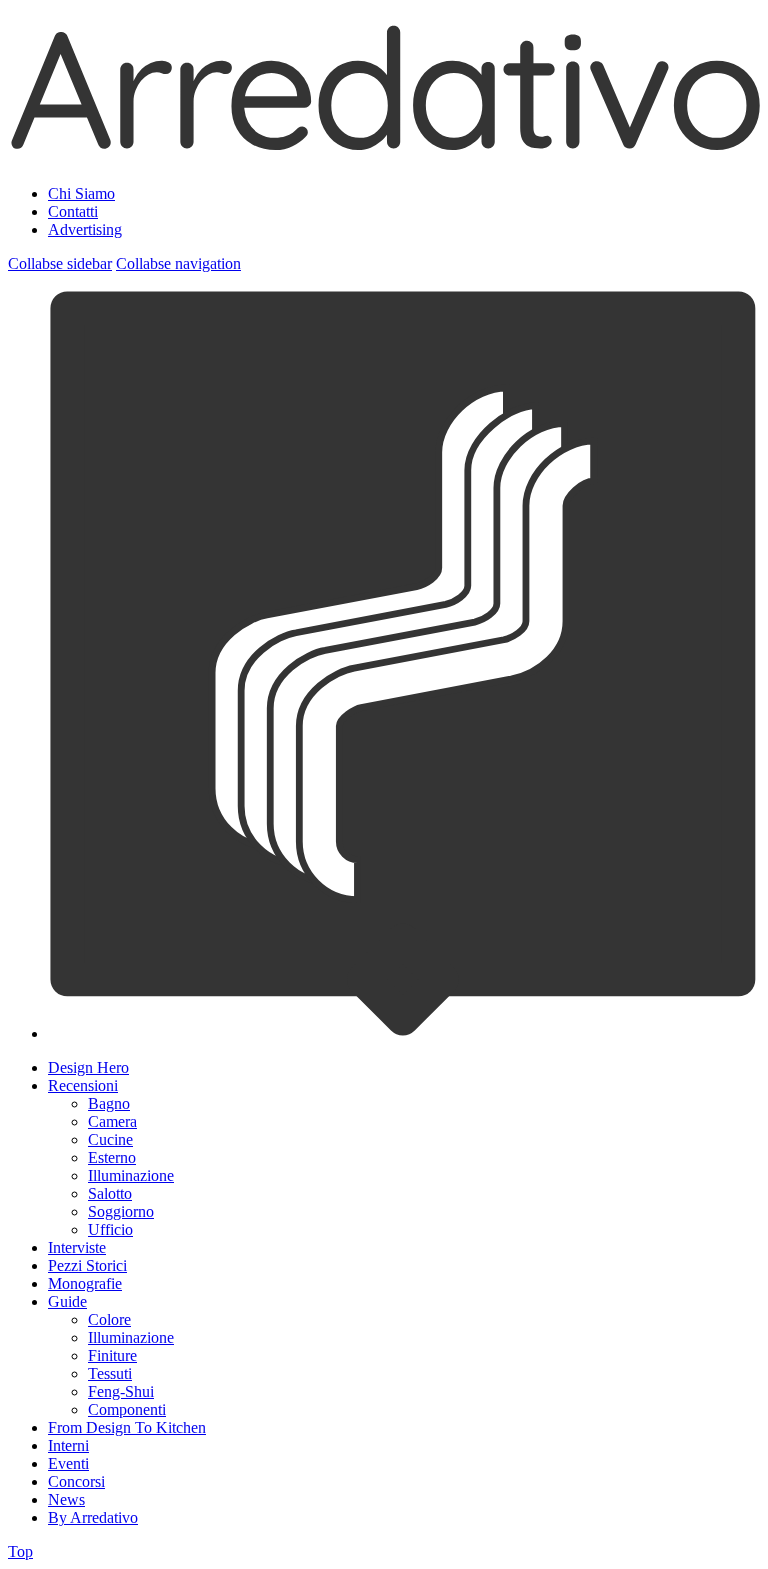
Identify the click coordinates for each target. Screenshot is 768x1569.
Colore (109, 1319)
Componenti (127, 1409)
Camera (112, 1121)
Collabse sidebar (60, 263)
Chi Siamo (81, 193)
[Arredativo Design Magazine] (384, 144)
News (66, 1499)
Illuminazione (131, 1175)
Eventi (68, 1463)
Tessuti (110, 1373)
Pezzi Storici (87, 1265)
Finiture (112, 1355)
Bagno (109, 1103)
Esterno (112, 1157)
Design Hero (88, 1067)
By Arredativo (93, 1517)
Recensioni (83, 1085)
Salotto (110, 1193)
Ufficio (110, 1229)
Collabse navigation (178, 263)
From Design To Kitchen (127, 1427)
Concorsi (76, 1481)
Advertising (85, 229)
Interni (68, 1445)
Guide (67, 1301)
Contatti (73, 211)
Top (20, 1551)
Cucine (110, 1139)
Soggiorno (121, 1211)
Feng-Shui (121, 1391)
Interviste (77, 1247)
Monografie (85, 1283)
